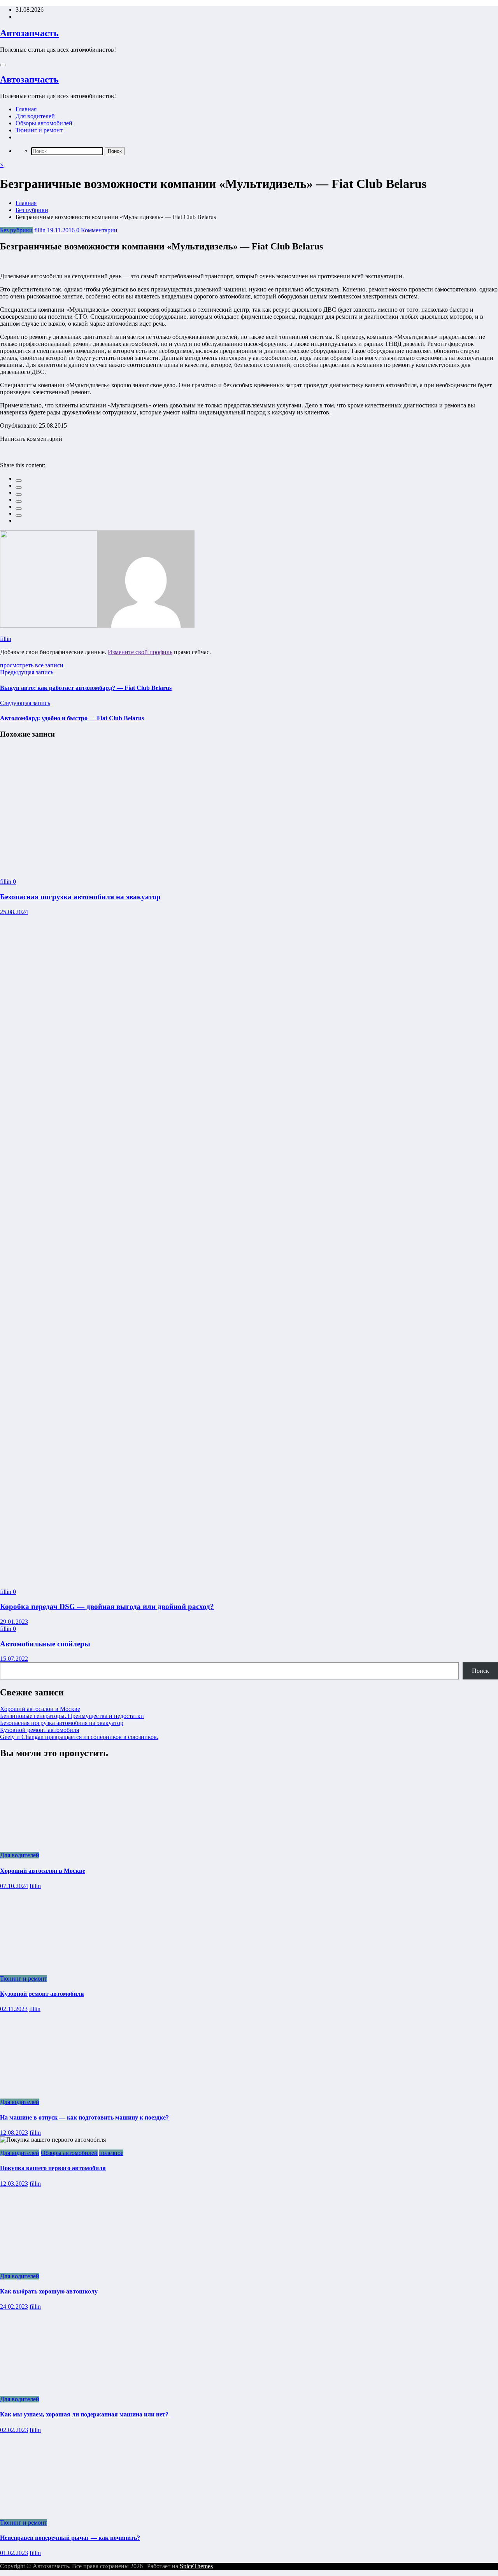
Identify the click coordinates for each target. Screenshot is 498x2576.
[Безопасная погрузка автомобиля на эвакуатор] (87, 868)
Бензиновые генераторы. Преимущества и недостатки (72, 1716)
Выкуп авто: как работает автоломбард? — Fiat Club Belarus (86, 688)
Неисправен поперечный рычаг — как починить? (70, 2538)
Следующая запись (25, 703)
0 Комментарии (97, 230)
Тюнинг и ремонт (39, 130)
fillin (40, 230)
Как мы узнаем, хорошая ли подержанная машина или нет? (84, 2414)
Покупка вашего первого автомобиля (53, 2168)
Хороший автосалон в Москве (40, 1709)
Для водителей (35, 116)
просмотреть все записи (32, 665)
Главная (26, 109)
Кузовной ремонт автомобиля (39, 1730)
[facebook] (19, 481)
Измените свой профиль (140, 652)
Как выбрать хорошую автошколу (49, 2291)
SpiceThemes (196, 2566)
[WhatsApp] (19, 516)
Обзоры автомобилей (44, 123)
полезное (111, 2153)
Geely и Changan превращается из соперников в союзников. (79, 1737)
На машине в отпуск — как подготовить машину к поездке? (84, 2117)
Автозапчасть (29, 33)
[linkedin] (19, 495)
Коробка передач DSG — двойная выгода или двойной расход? (107, 1606)
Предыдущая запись (27, 672)
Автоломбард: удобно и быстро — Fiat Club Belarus (72, 718)
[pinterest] (19, 509)
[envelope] (19, 502)
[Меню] (3, 65)
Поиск (480, 1671)
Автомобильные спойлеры (45, 1644)
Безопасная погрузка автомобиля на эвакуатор (80, 897)
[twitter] (19, 488)
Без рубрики (16, 230)
